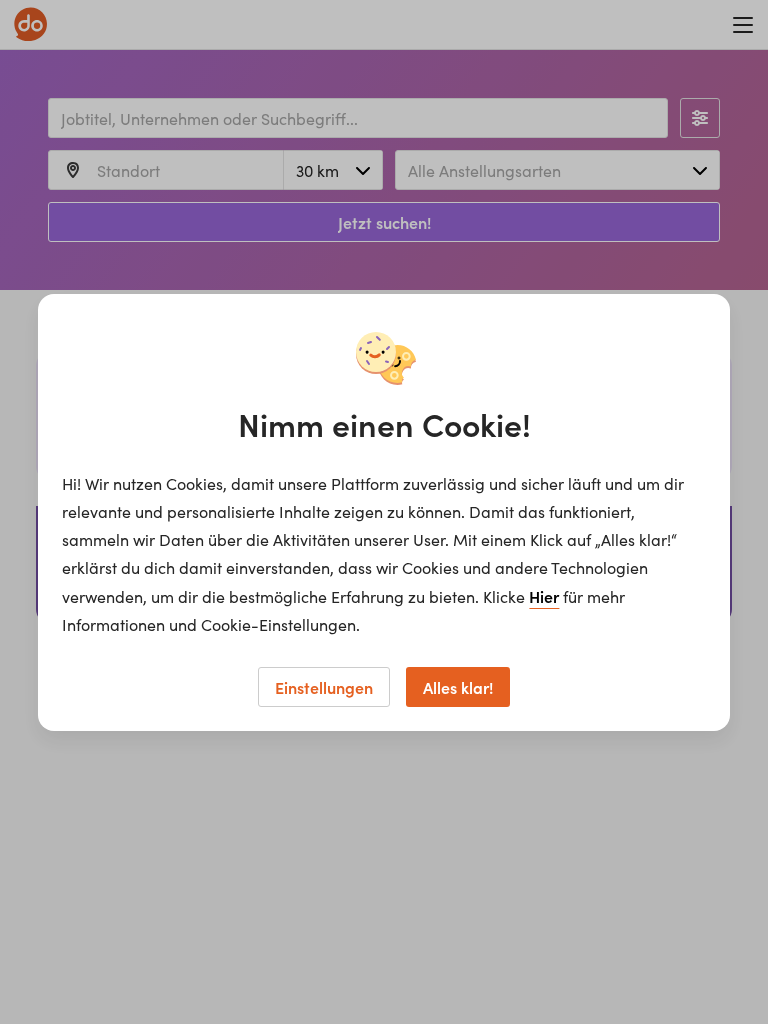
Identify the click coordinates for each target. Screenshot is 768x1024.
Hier (544, 596)
